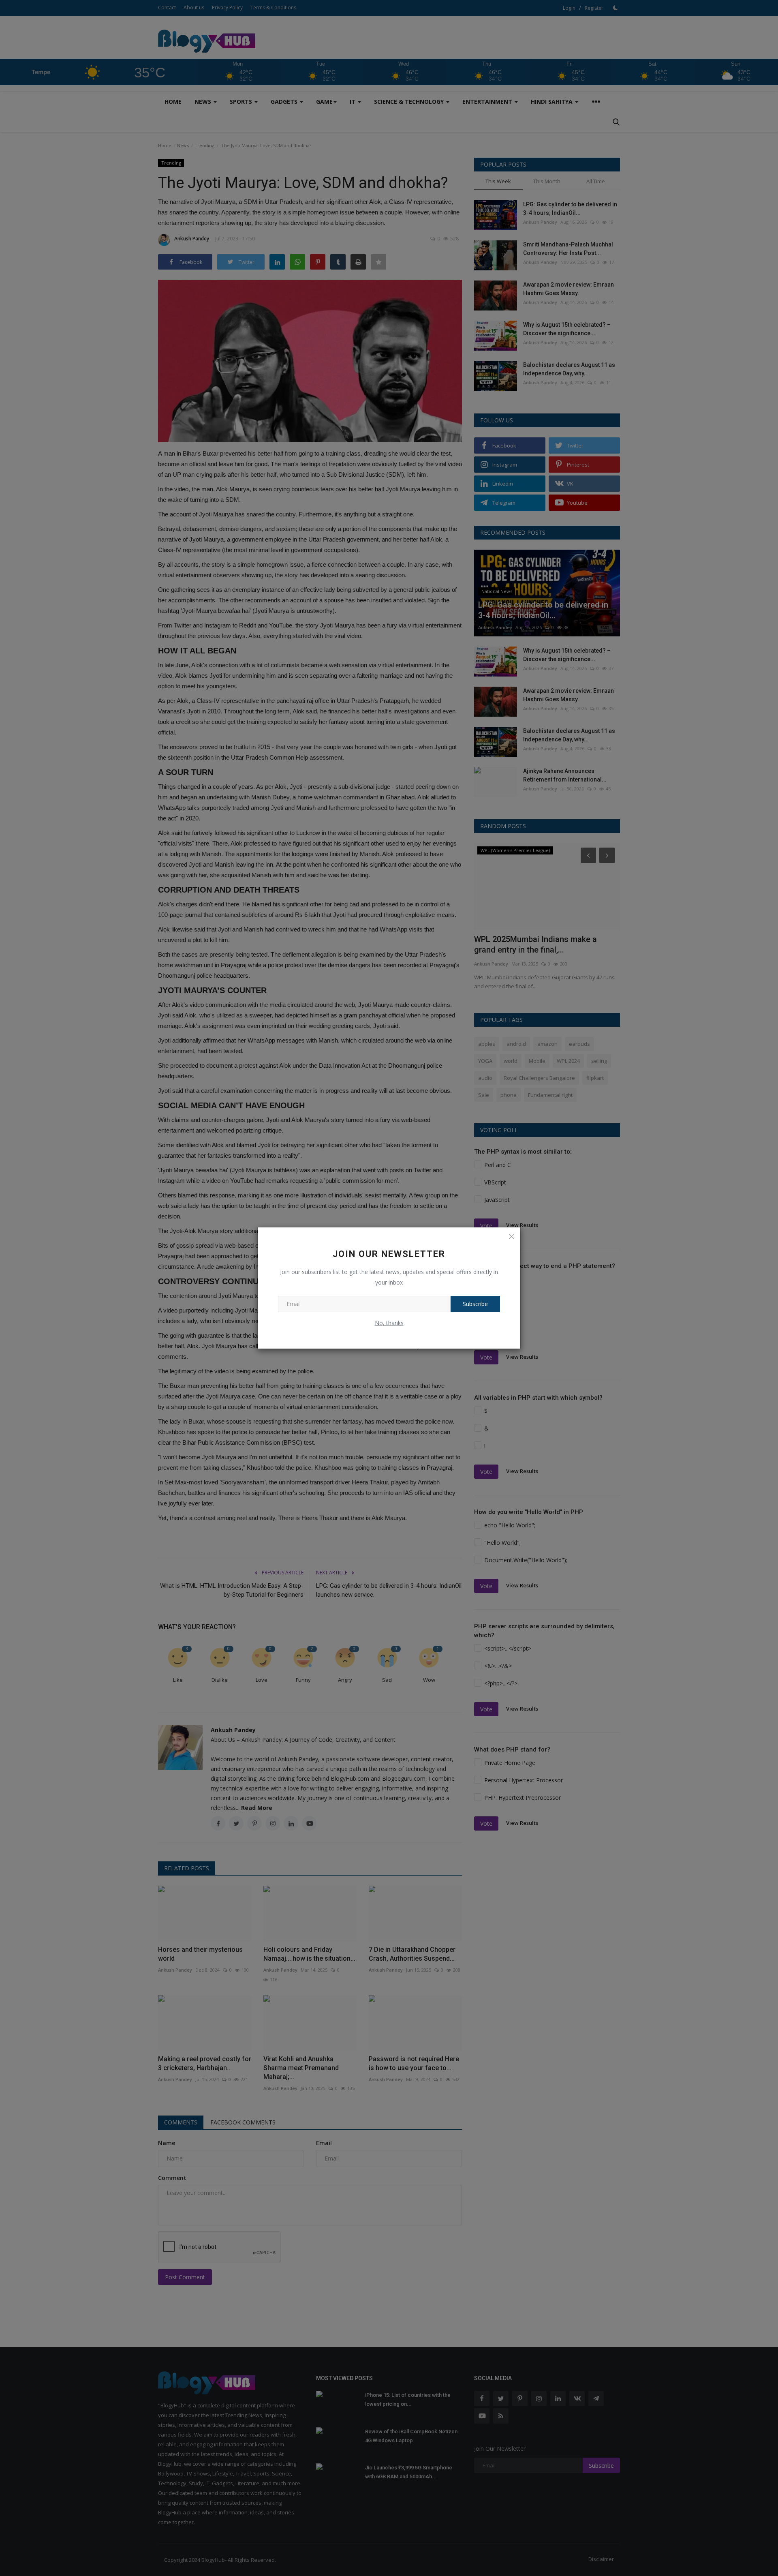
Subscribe (475, 1304)
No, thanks (389, 1323)
